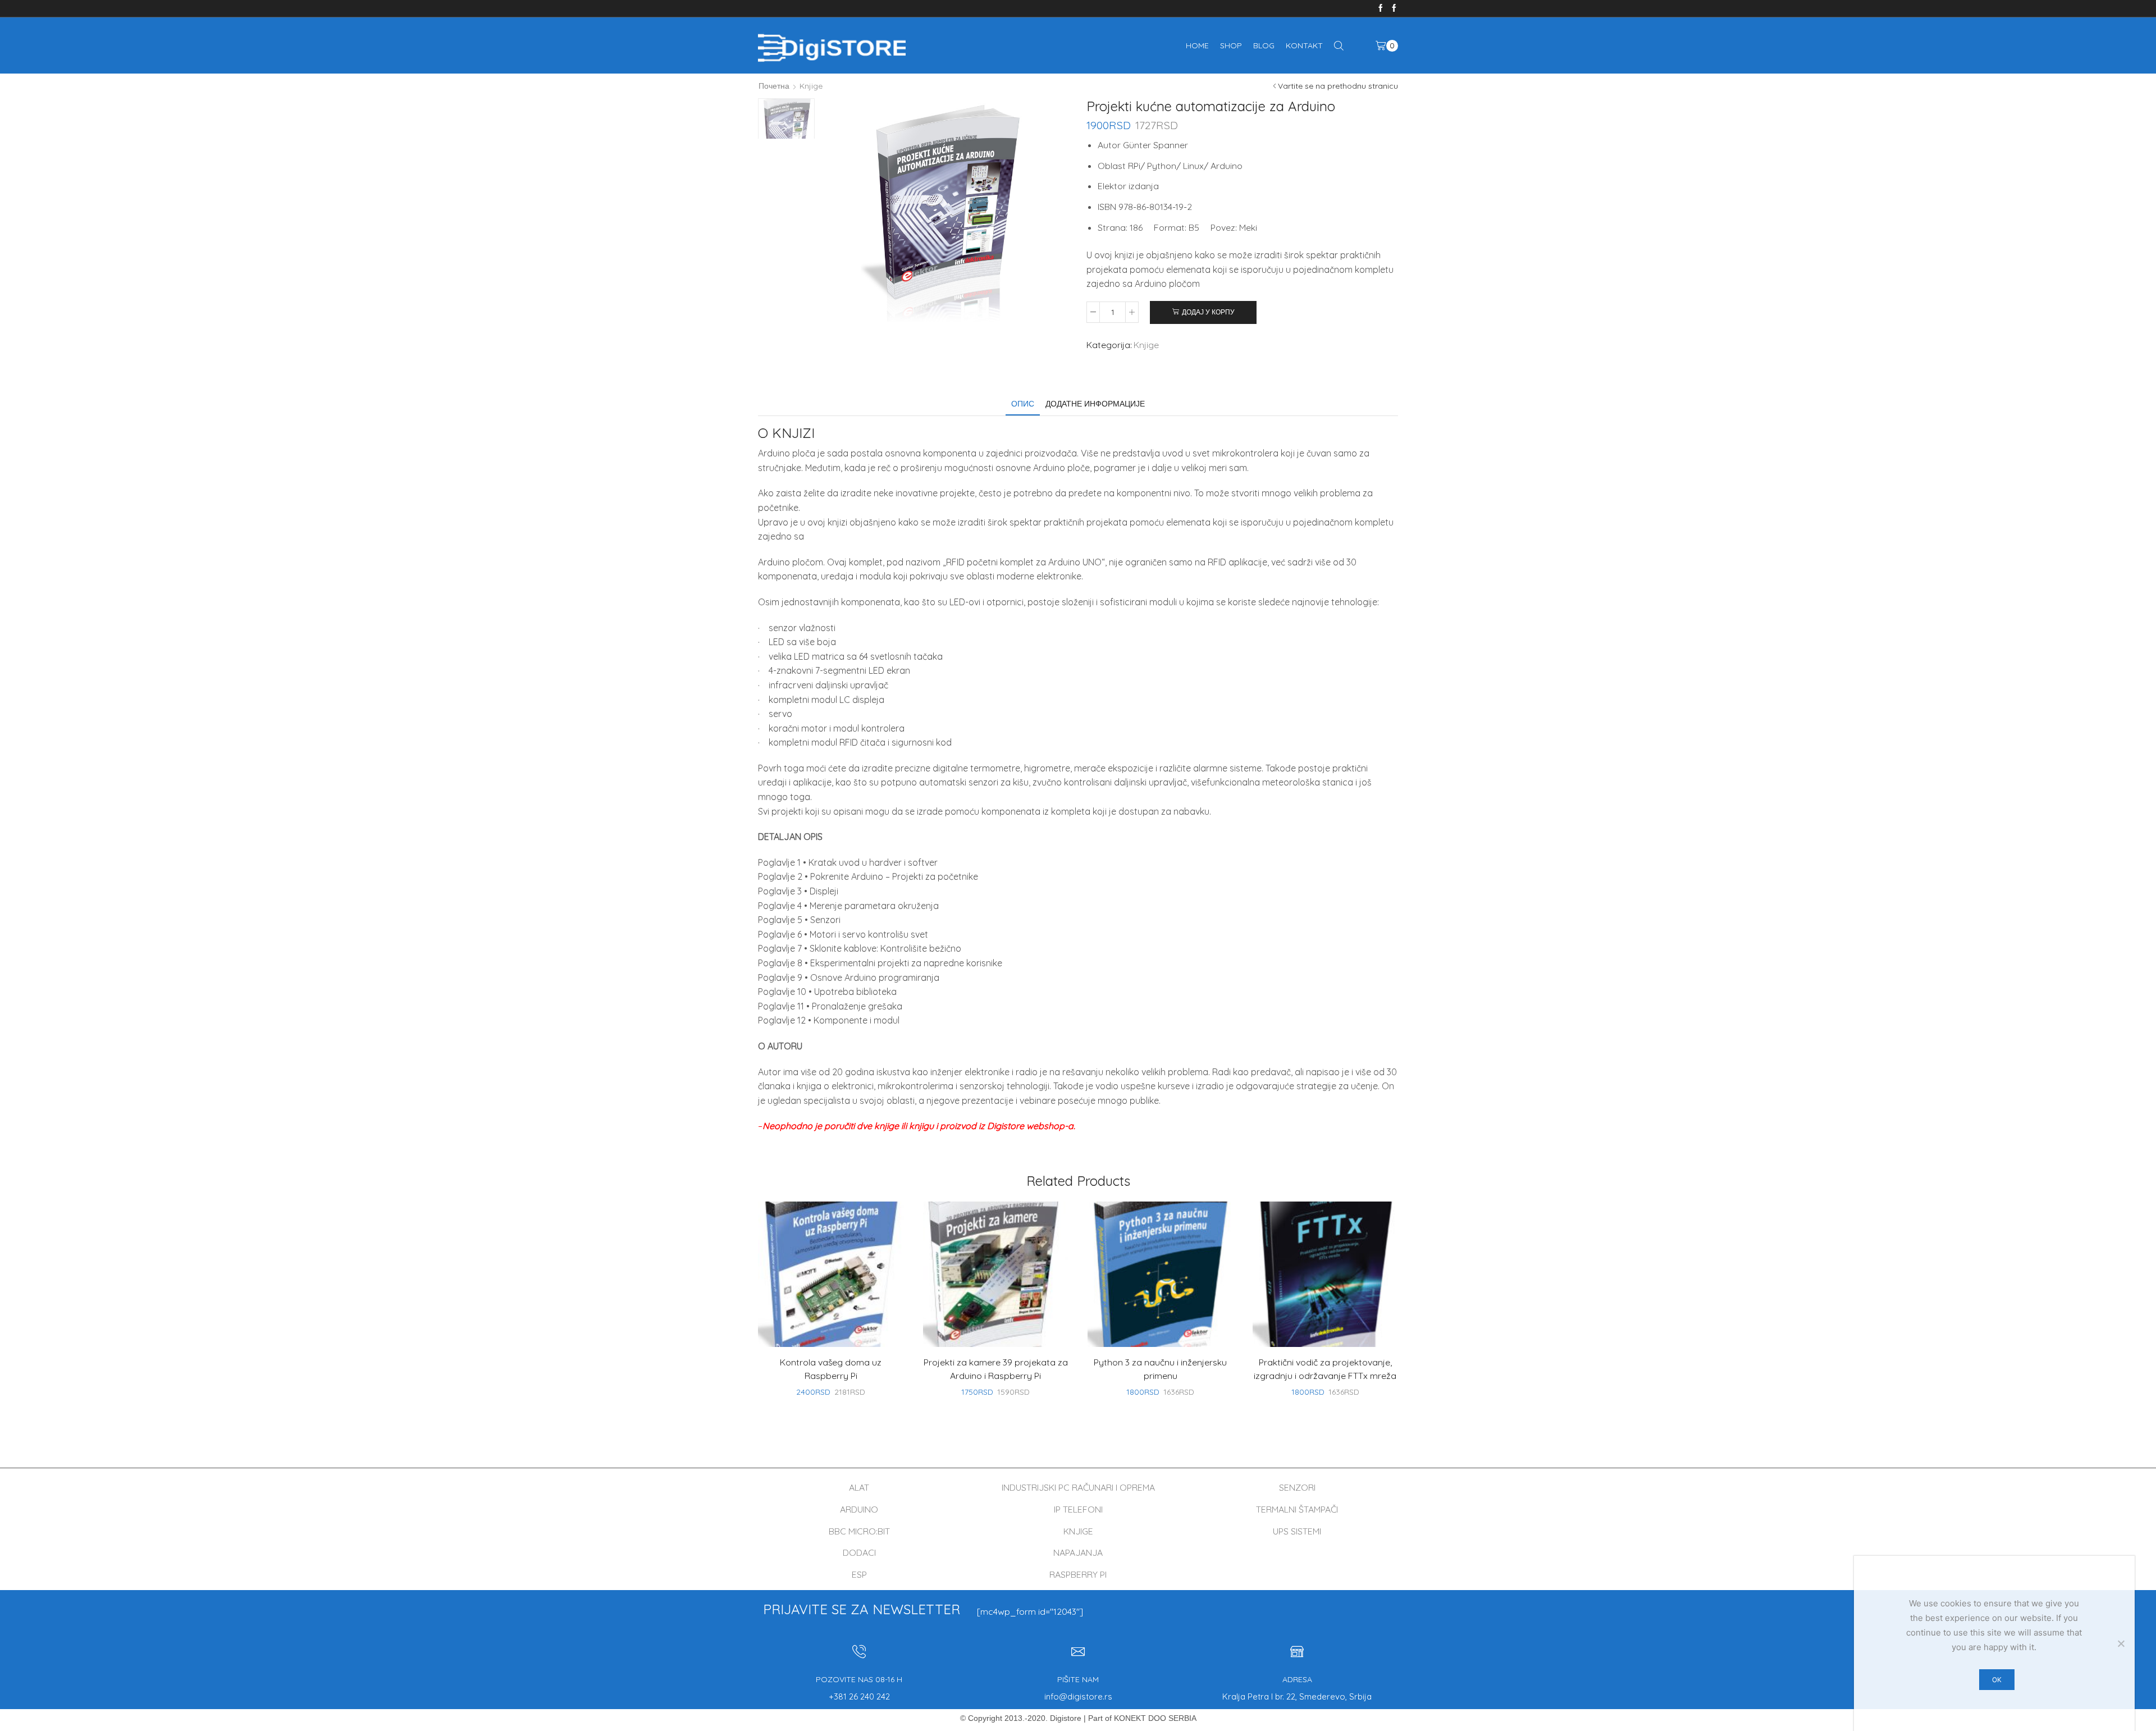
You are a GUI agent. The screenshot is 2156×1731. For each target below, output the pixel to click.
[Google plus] (1394, 8)
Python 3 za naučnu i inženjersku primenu (1160, 1369)
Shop (1231, 45)
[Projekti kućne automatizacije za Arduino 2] (786, 127)
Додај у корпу (1208, 312)
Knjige (811, 86)
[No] (2121, 1643)
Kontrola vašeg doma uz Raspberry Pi (831, 1369)
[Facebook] (1381, 8)
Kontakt (1304, 45)
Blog (1264, 45)
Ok (1997, 1680)
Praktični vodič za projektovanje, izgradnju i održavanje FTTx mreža (1325, 1369)
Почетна (774, 86)
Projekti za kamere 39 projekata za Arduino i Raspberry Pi (996, 1369)
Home (1197, 45)
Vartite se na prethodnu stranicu (1338, 86)
